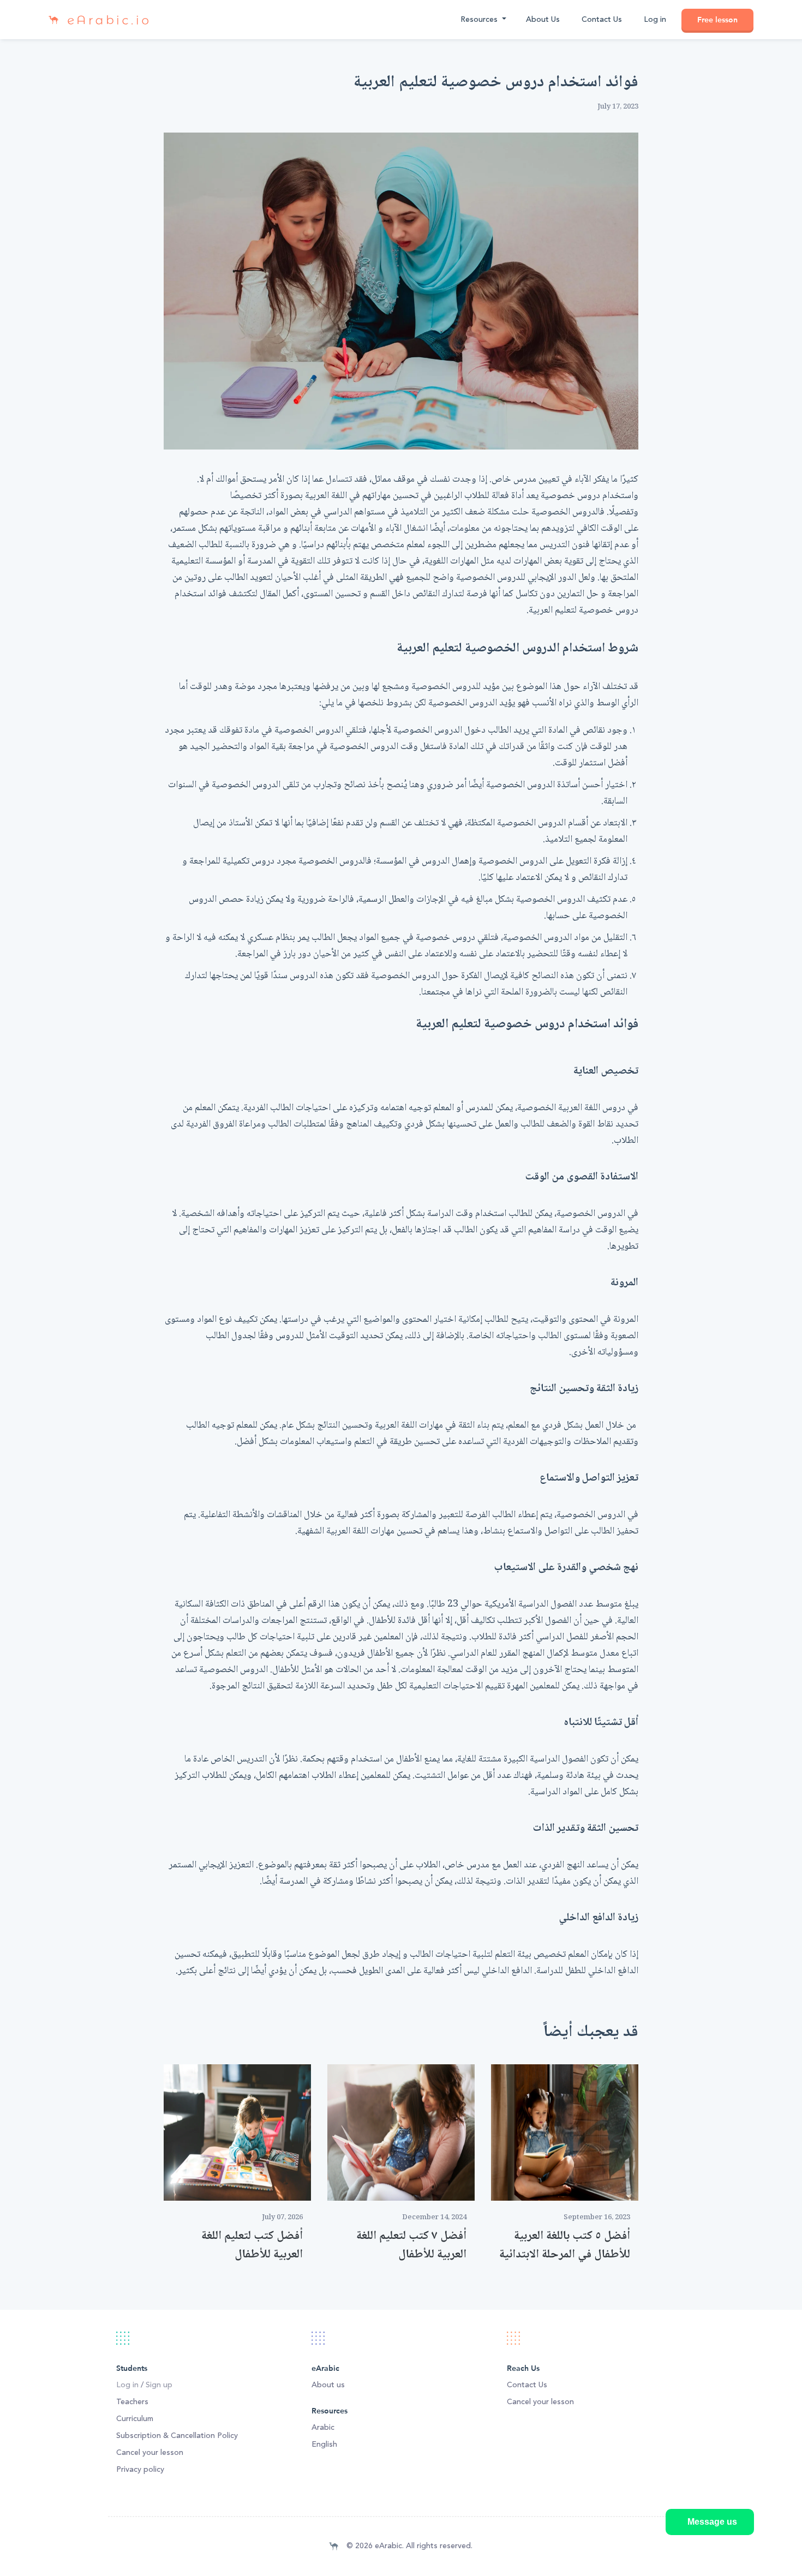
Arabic (323, 2428)
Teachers (132, 2402)
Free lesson (717, 20)
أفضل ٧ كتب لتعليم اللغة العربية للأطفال (411, 2245)
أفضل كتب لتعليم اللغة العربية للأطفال (252, 2245)
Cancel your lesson (150, 2453)
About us (328, 2385)
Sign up (159, 2385)
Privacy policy (140, 2470)
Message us (712, 2522)
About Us (543, 20)
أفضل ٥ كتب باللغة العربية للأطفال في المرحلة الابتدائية (565, 2245)
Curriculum (135, 2419)
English (324, 2445)
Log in (655, 20)
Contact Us (602, 20)
